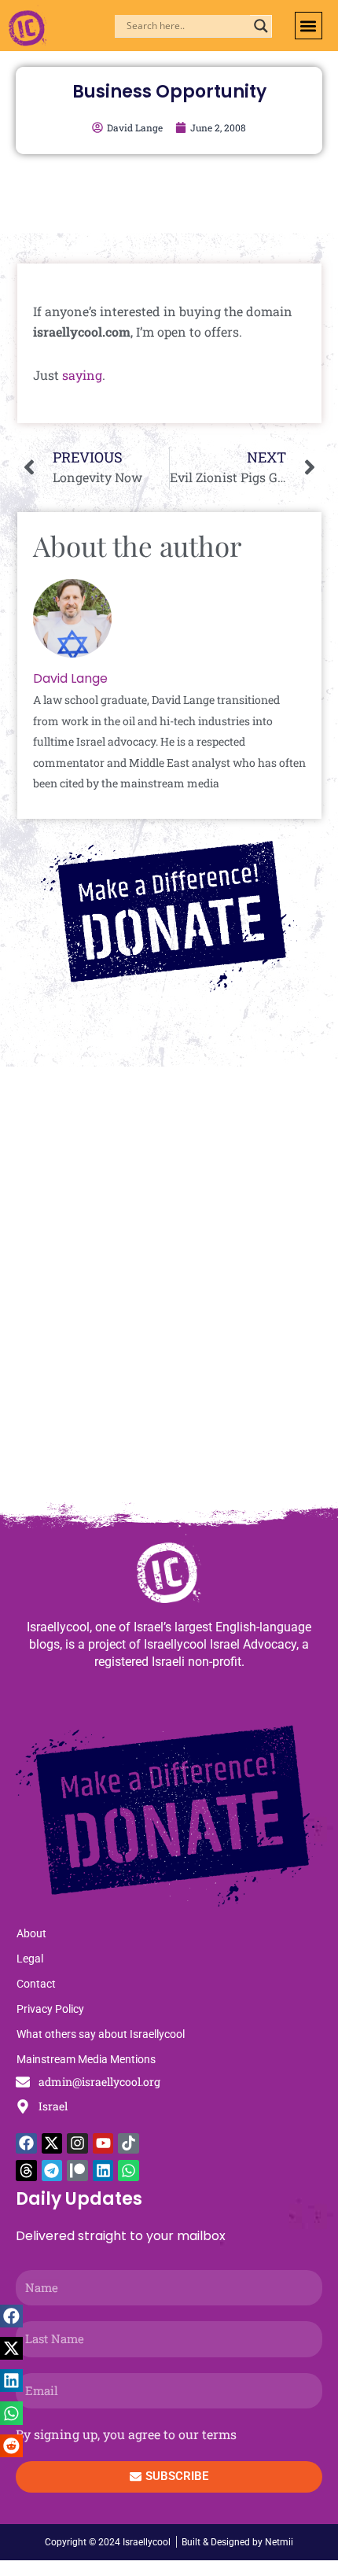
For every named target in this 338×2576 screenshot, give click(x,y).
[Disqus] (169, 1292)
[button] (309, 26)
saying (82, 375)
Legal (30, 1959)
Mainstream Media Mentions (86, 2059)
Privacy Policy (50, 2009)
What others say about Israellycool (101, 2034)
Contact (36, 1984)
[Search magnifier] (261, 26)
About (31, 1933)
